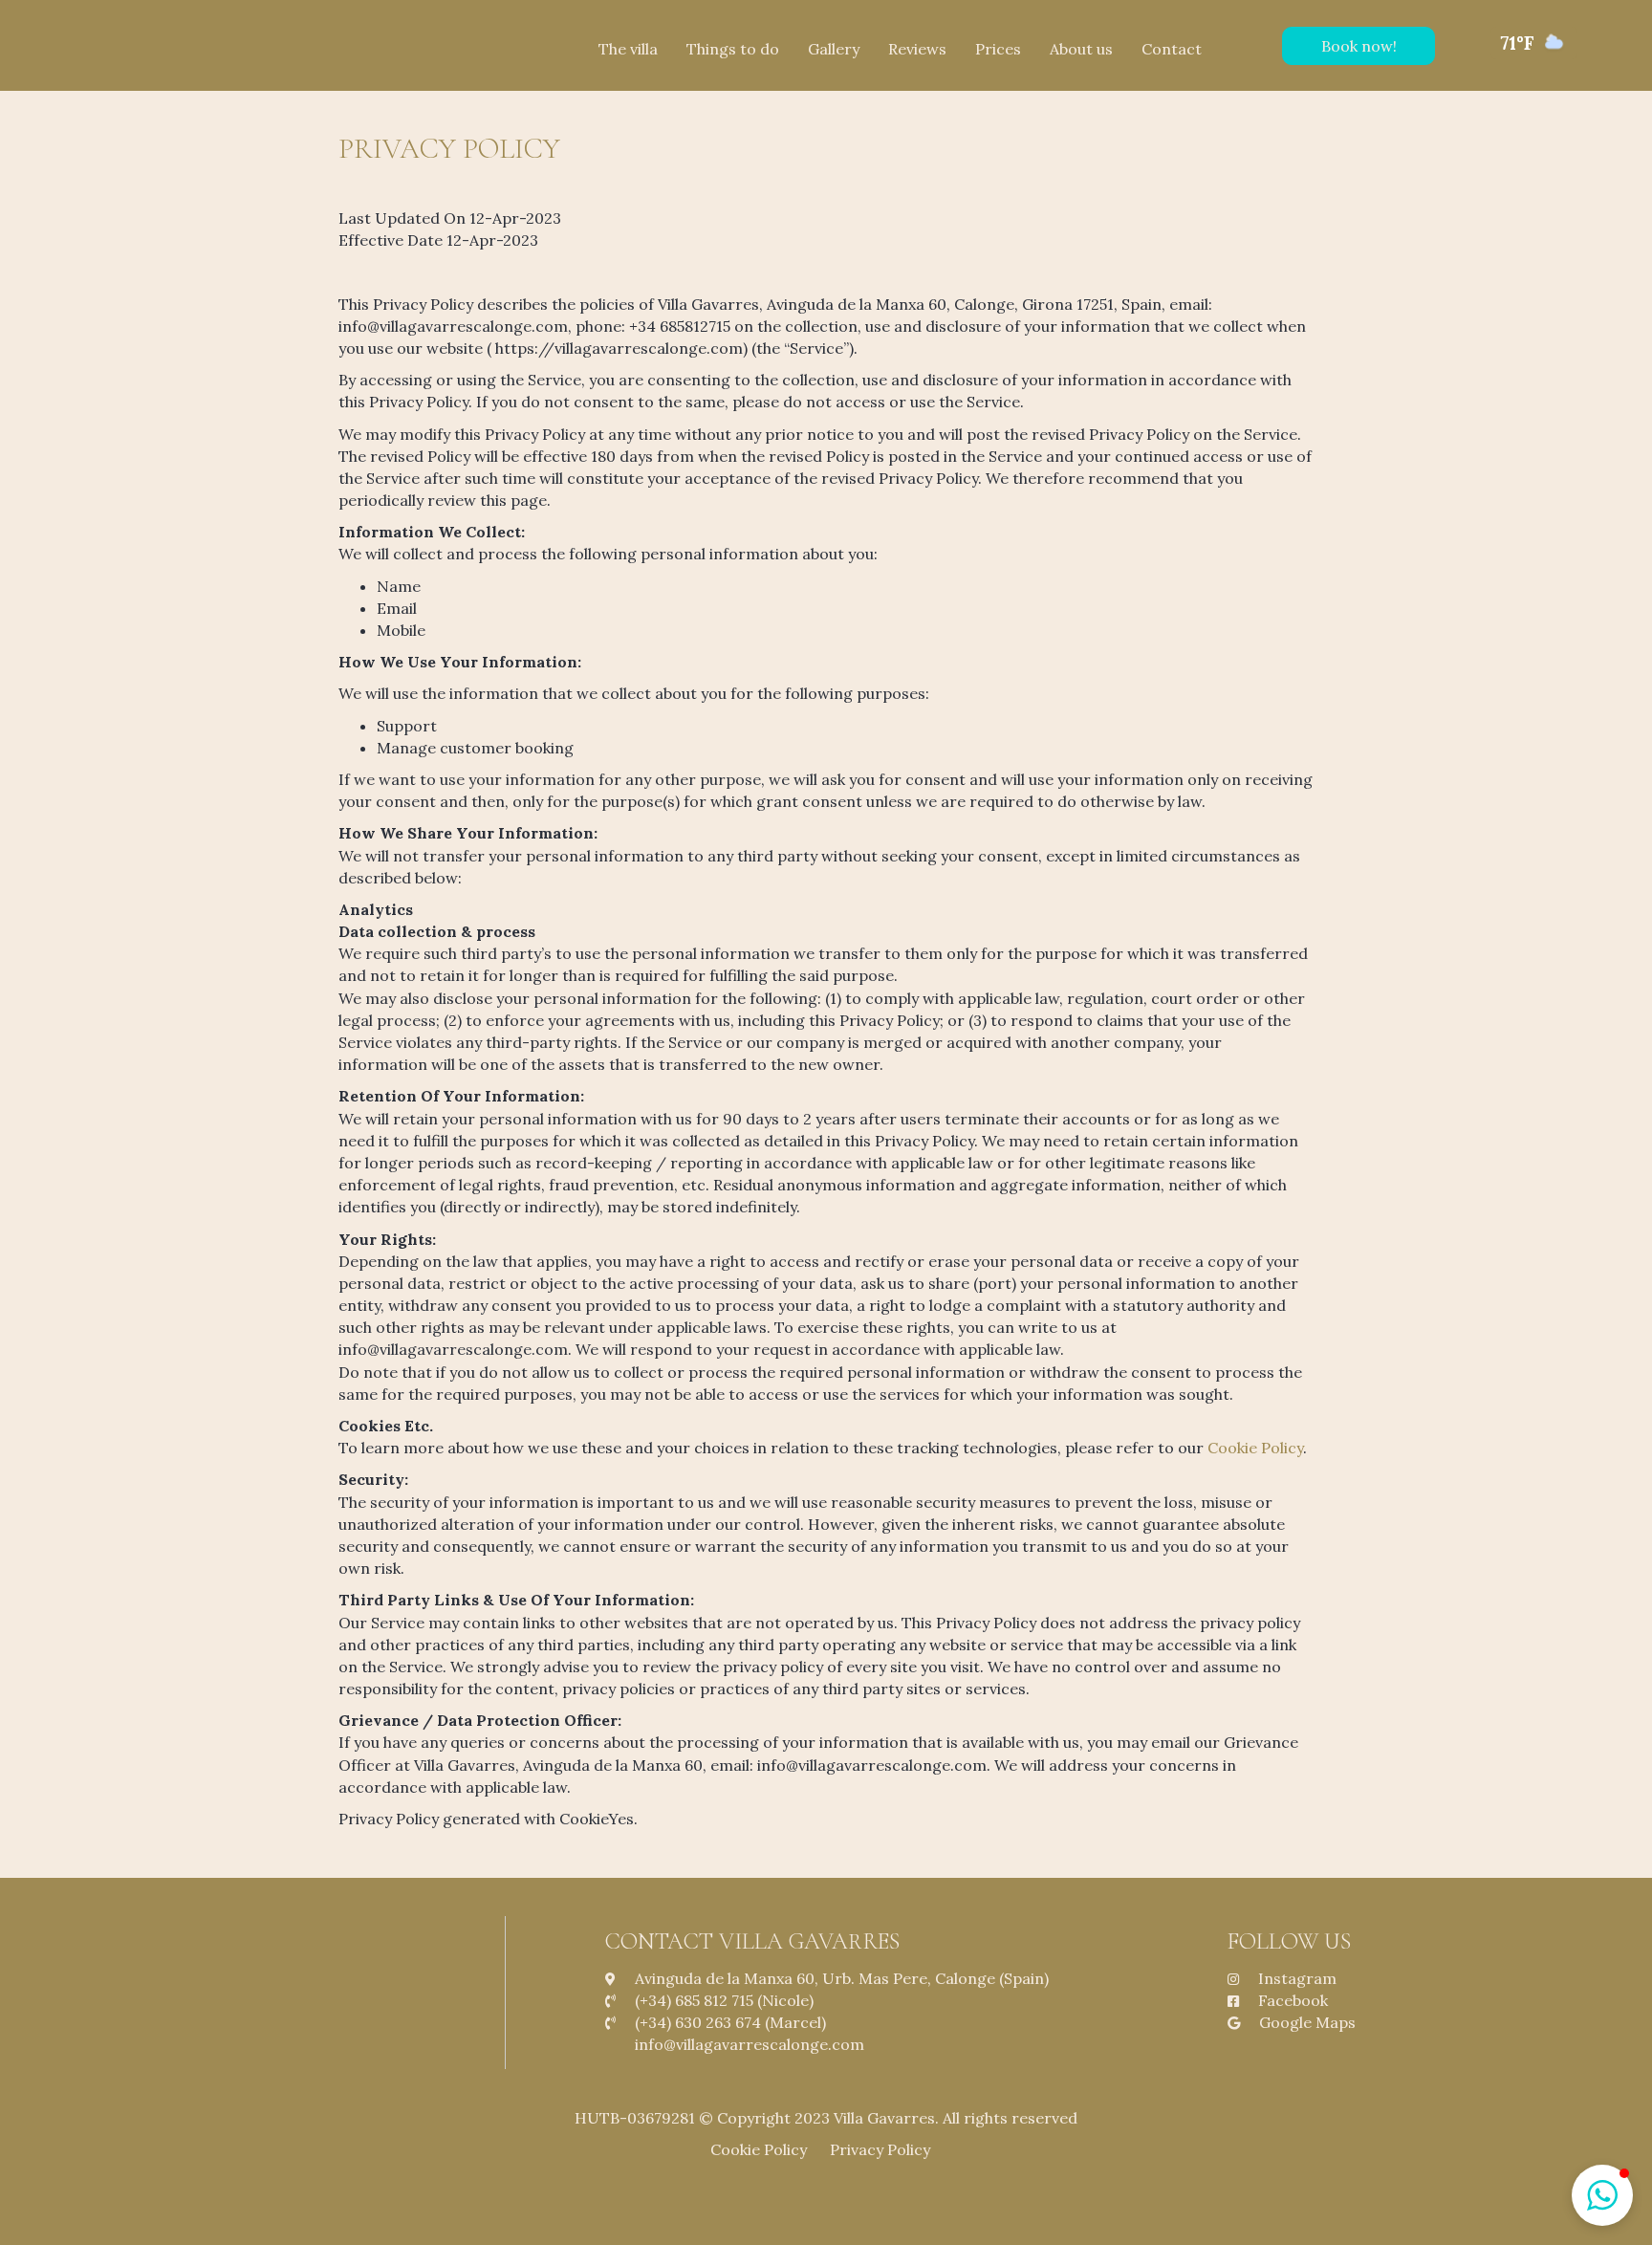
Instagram (1297, 1978)
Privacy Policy (886, 2149)
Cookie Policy (1255, 1448)
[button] (1359, 46)
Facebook (1293, 2000)
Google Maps (1307, 2022)
